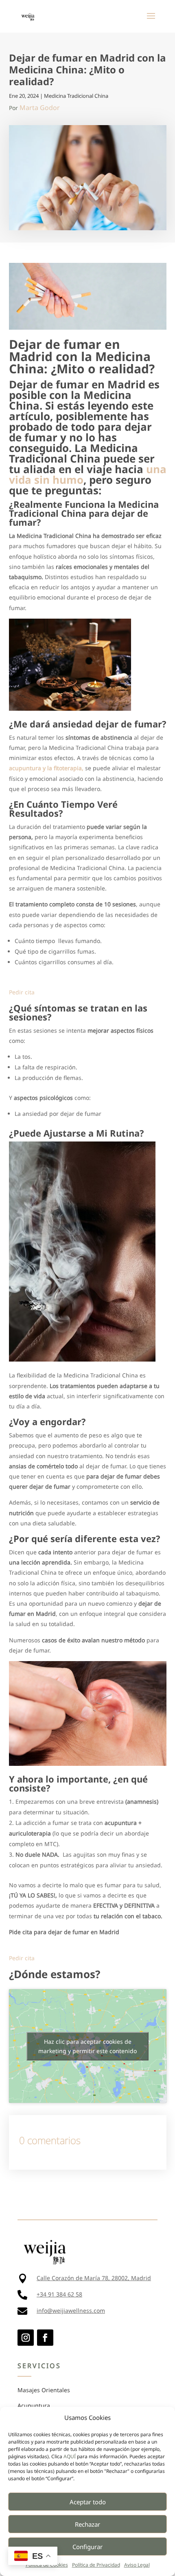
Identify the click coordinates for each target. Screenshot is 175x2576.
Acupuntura (34, 2405)
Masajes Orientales (44, 2390)
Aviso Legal (137, 2565)
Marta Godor (40, 108)
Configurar (87, 2547)
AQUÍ (70, 2456)
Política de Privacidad (96, 2565)
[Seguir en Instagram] (26, 2338)
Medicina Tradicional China (76, 96)
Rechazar (87, 2524)
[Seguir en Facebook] (45, 2338)
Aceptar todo (88, 2502)
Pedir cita (22, 992)
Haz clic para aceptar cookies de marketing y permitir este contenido (87, 2046)
